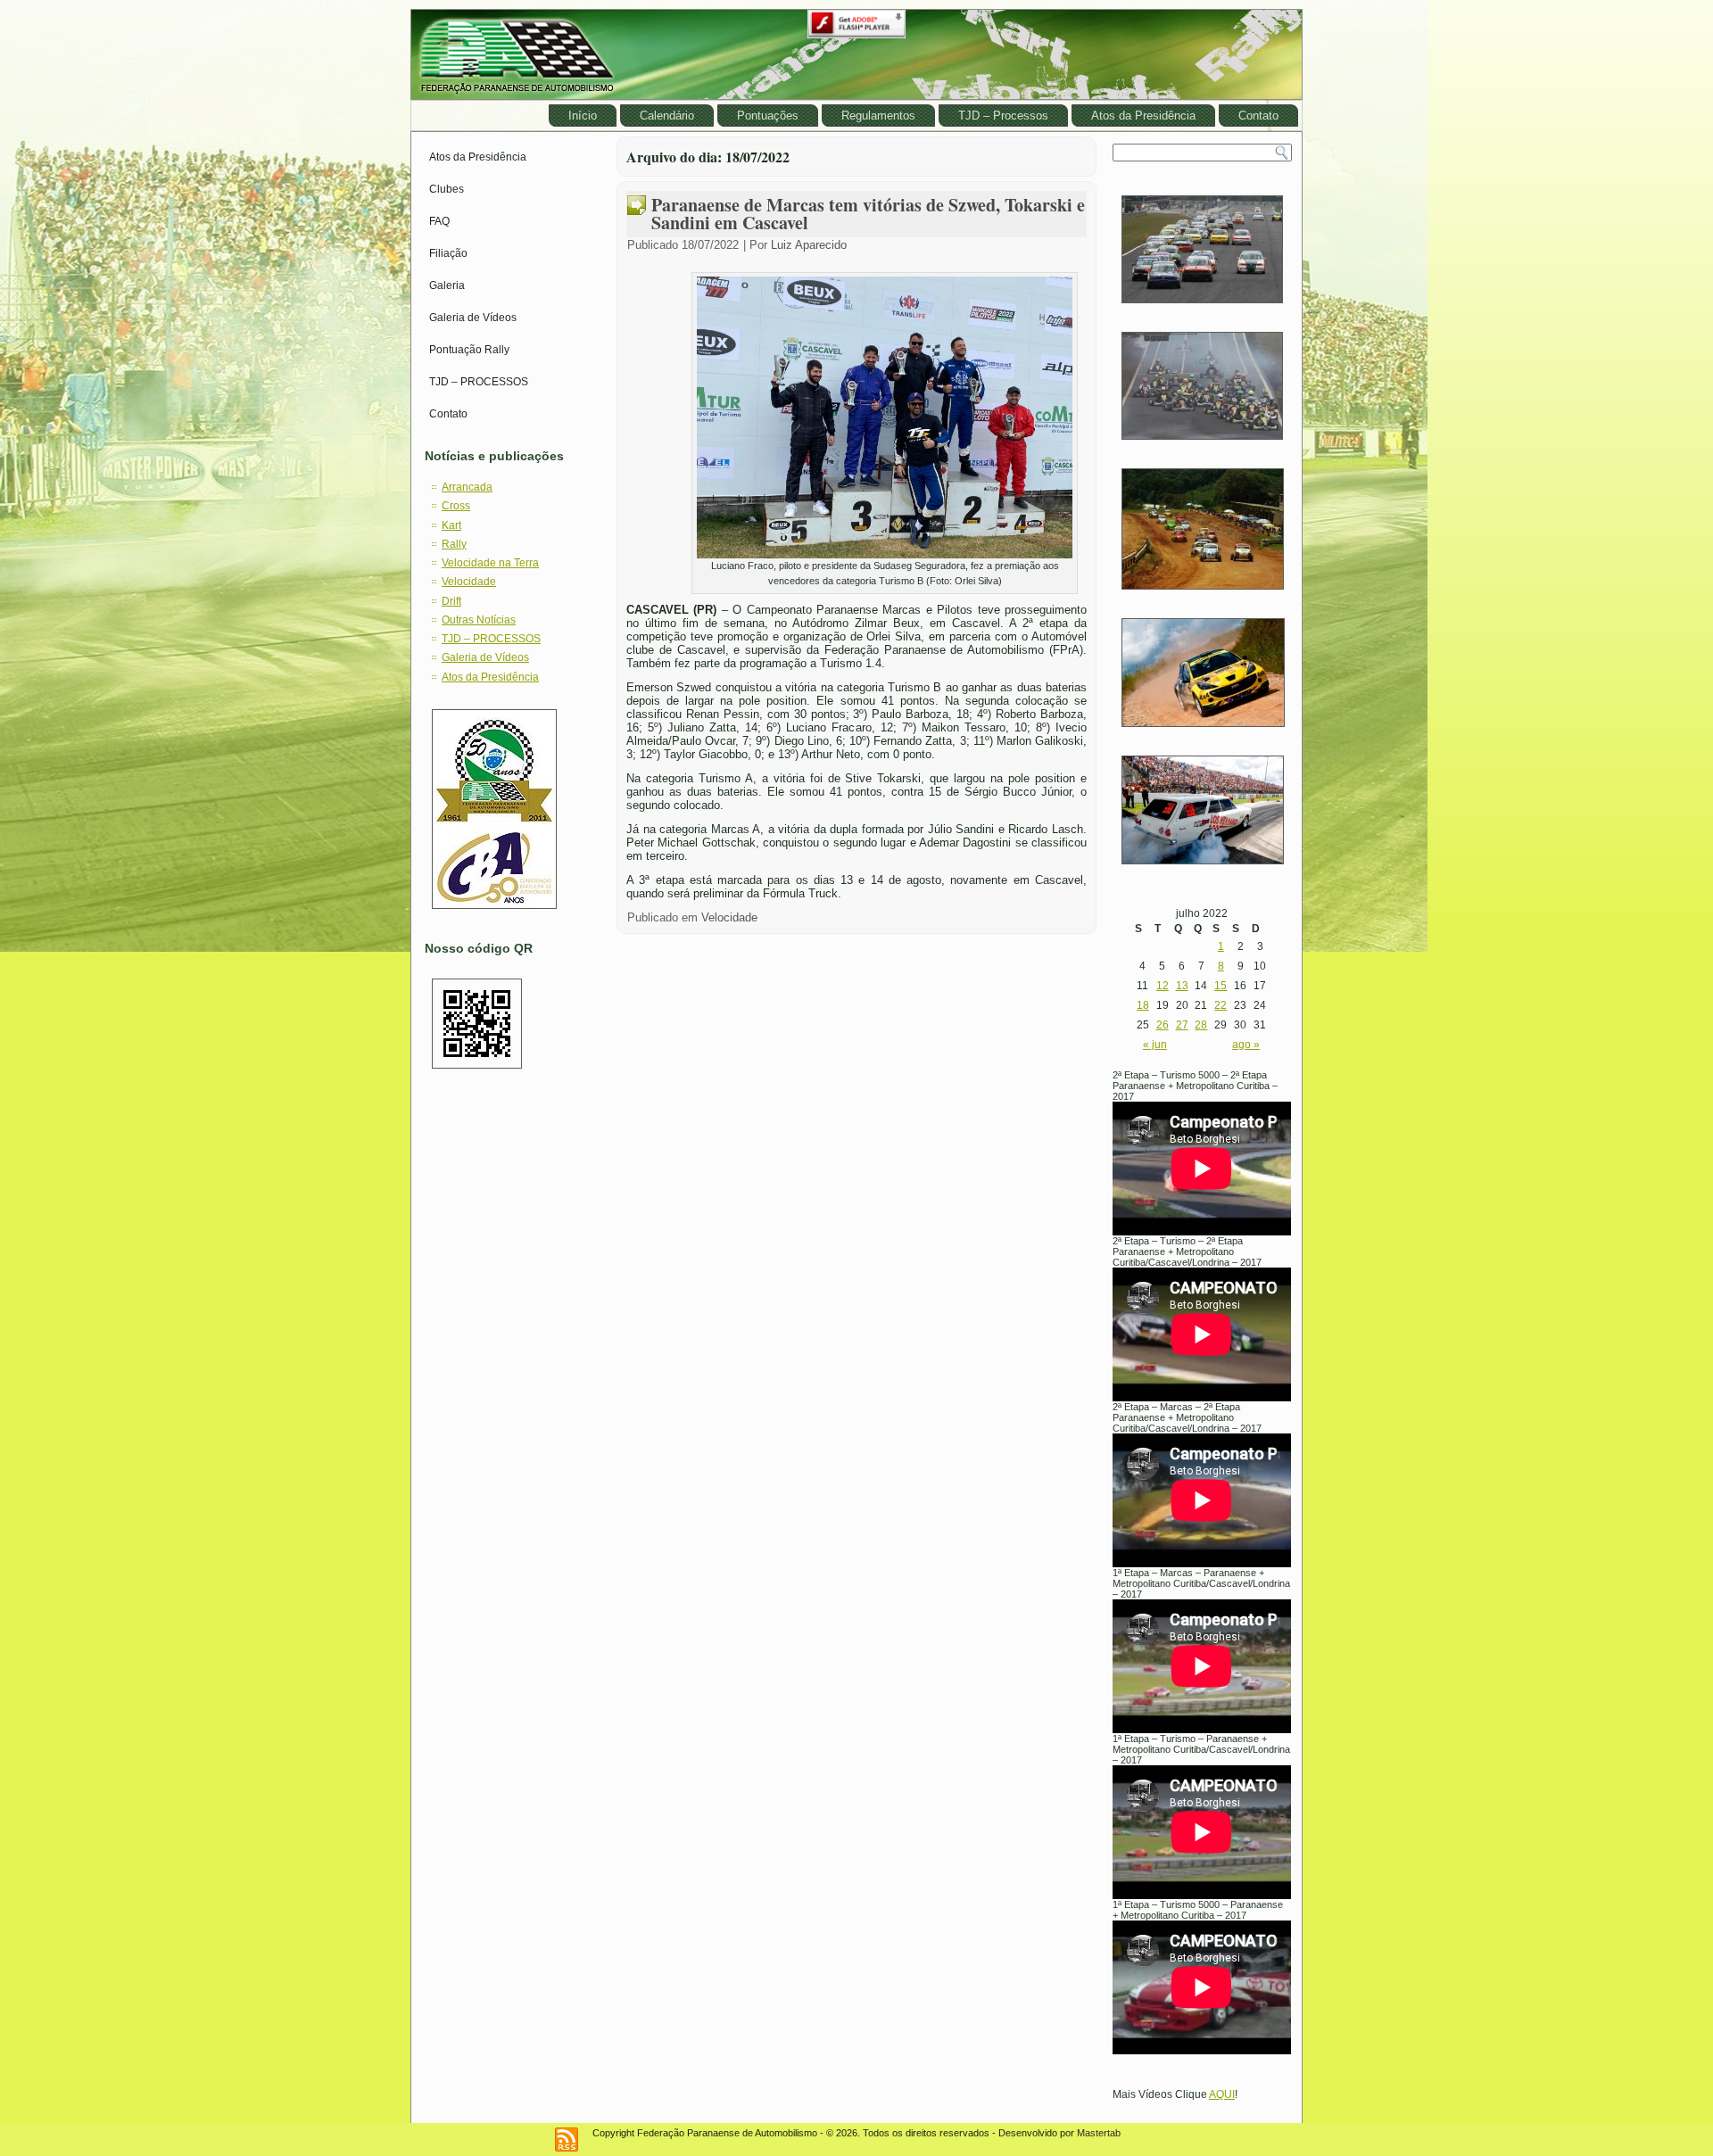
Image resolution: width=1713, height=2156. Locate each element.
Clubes (447, 189)
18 (1143, 1005)
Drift (451, 601)
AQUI (1222, 2094)
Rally (454, 544)
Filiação (448, 253)
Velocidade (469, 582)
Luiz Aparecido (809, 245)
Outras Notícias (479, 620)
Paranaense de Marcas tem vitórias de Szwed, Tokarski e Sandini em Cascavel (868, 214)
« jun (1155, 1045)
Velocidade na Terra (490, 563)
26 (1163, 1025)
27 (1182, 1025)
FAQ (439, 221)
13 (1182, 986)
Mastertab (1099, 2133)
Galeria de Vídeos (473, 318)
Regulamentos (878, 116)
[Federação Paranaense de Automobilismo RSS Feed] (567, 2139)
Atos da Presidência (1143, 116)
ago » (1246, 1045)
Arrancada (467, 487)
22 (1221, 1005)
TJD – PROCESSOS (479, 382)
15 (1221, 986)
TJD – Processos (1003, 116)
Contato (1258, 116)
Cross (456, 506)
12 (1163, 986)
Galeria (447, 285)
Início (583, 116)
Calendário (667, 116)
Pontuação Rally (469, 350)
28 (1201, 1025)
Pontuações (768, 116)
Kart (451, 525)
